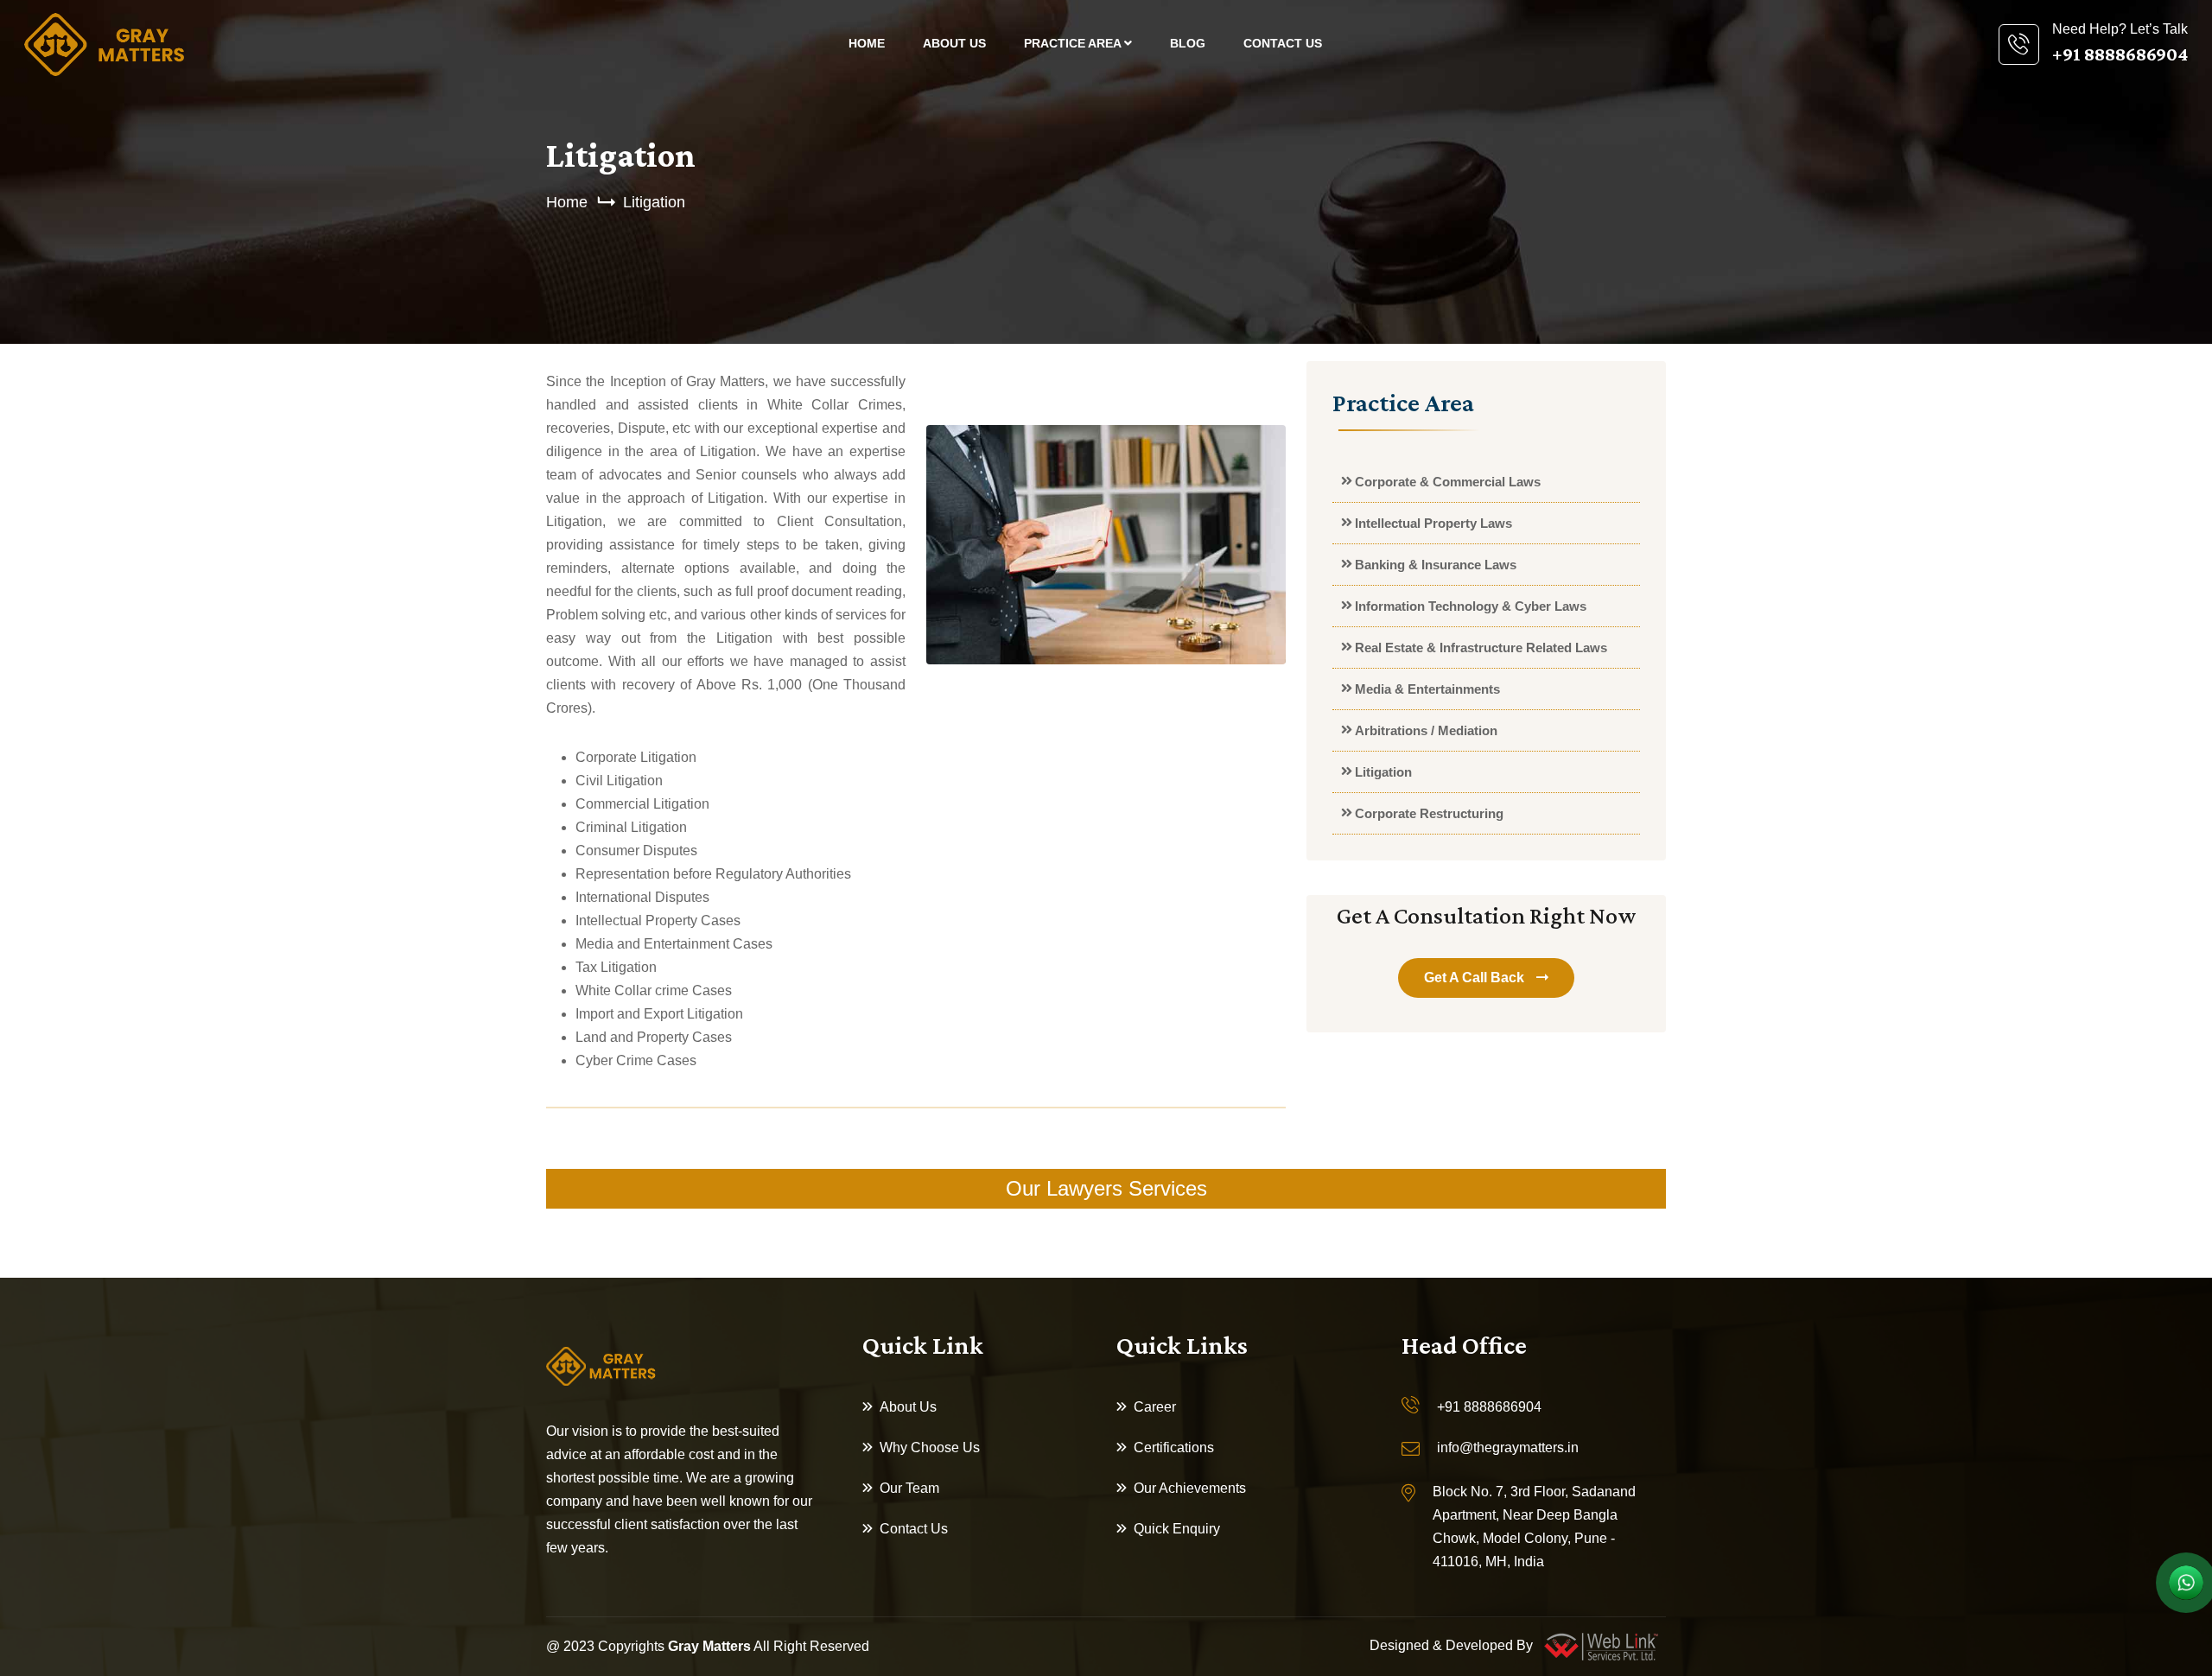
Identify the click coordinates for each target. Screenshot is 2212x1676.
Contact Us (1283, 43)
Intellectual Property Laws (1433, 523)
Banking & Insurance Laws (1436, 565)
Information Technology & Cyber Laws (1471, 606)
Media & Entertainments (1427, 689)
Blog (1188, 43)
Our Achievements (1190, 1488)
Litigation (654, 202)
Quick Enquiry (1177, 1529)
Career (1155, 1407)
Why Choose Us (930, 1447)
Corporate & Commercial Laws (1448, 482)
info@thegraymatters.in (1508, 1447)
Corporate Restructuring (1429, 813)
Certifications (1174, 1447)
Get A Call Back (1476, 978)
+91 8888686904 (1489, 1407)
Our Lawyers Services (1106, 1188)
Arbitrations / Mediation (1426, 730)
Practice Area (1074, 43)
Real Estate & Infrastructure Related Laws (1481, 648)
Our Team (909, 1488)
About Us (954, 43)
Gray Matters (709, 1646)
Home (867, 43)
